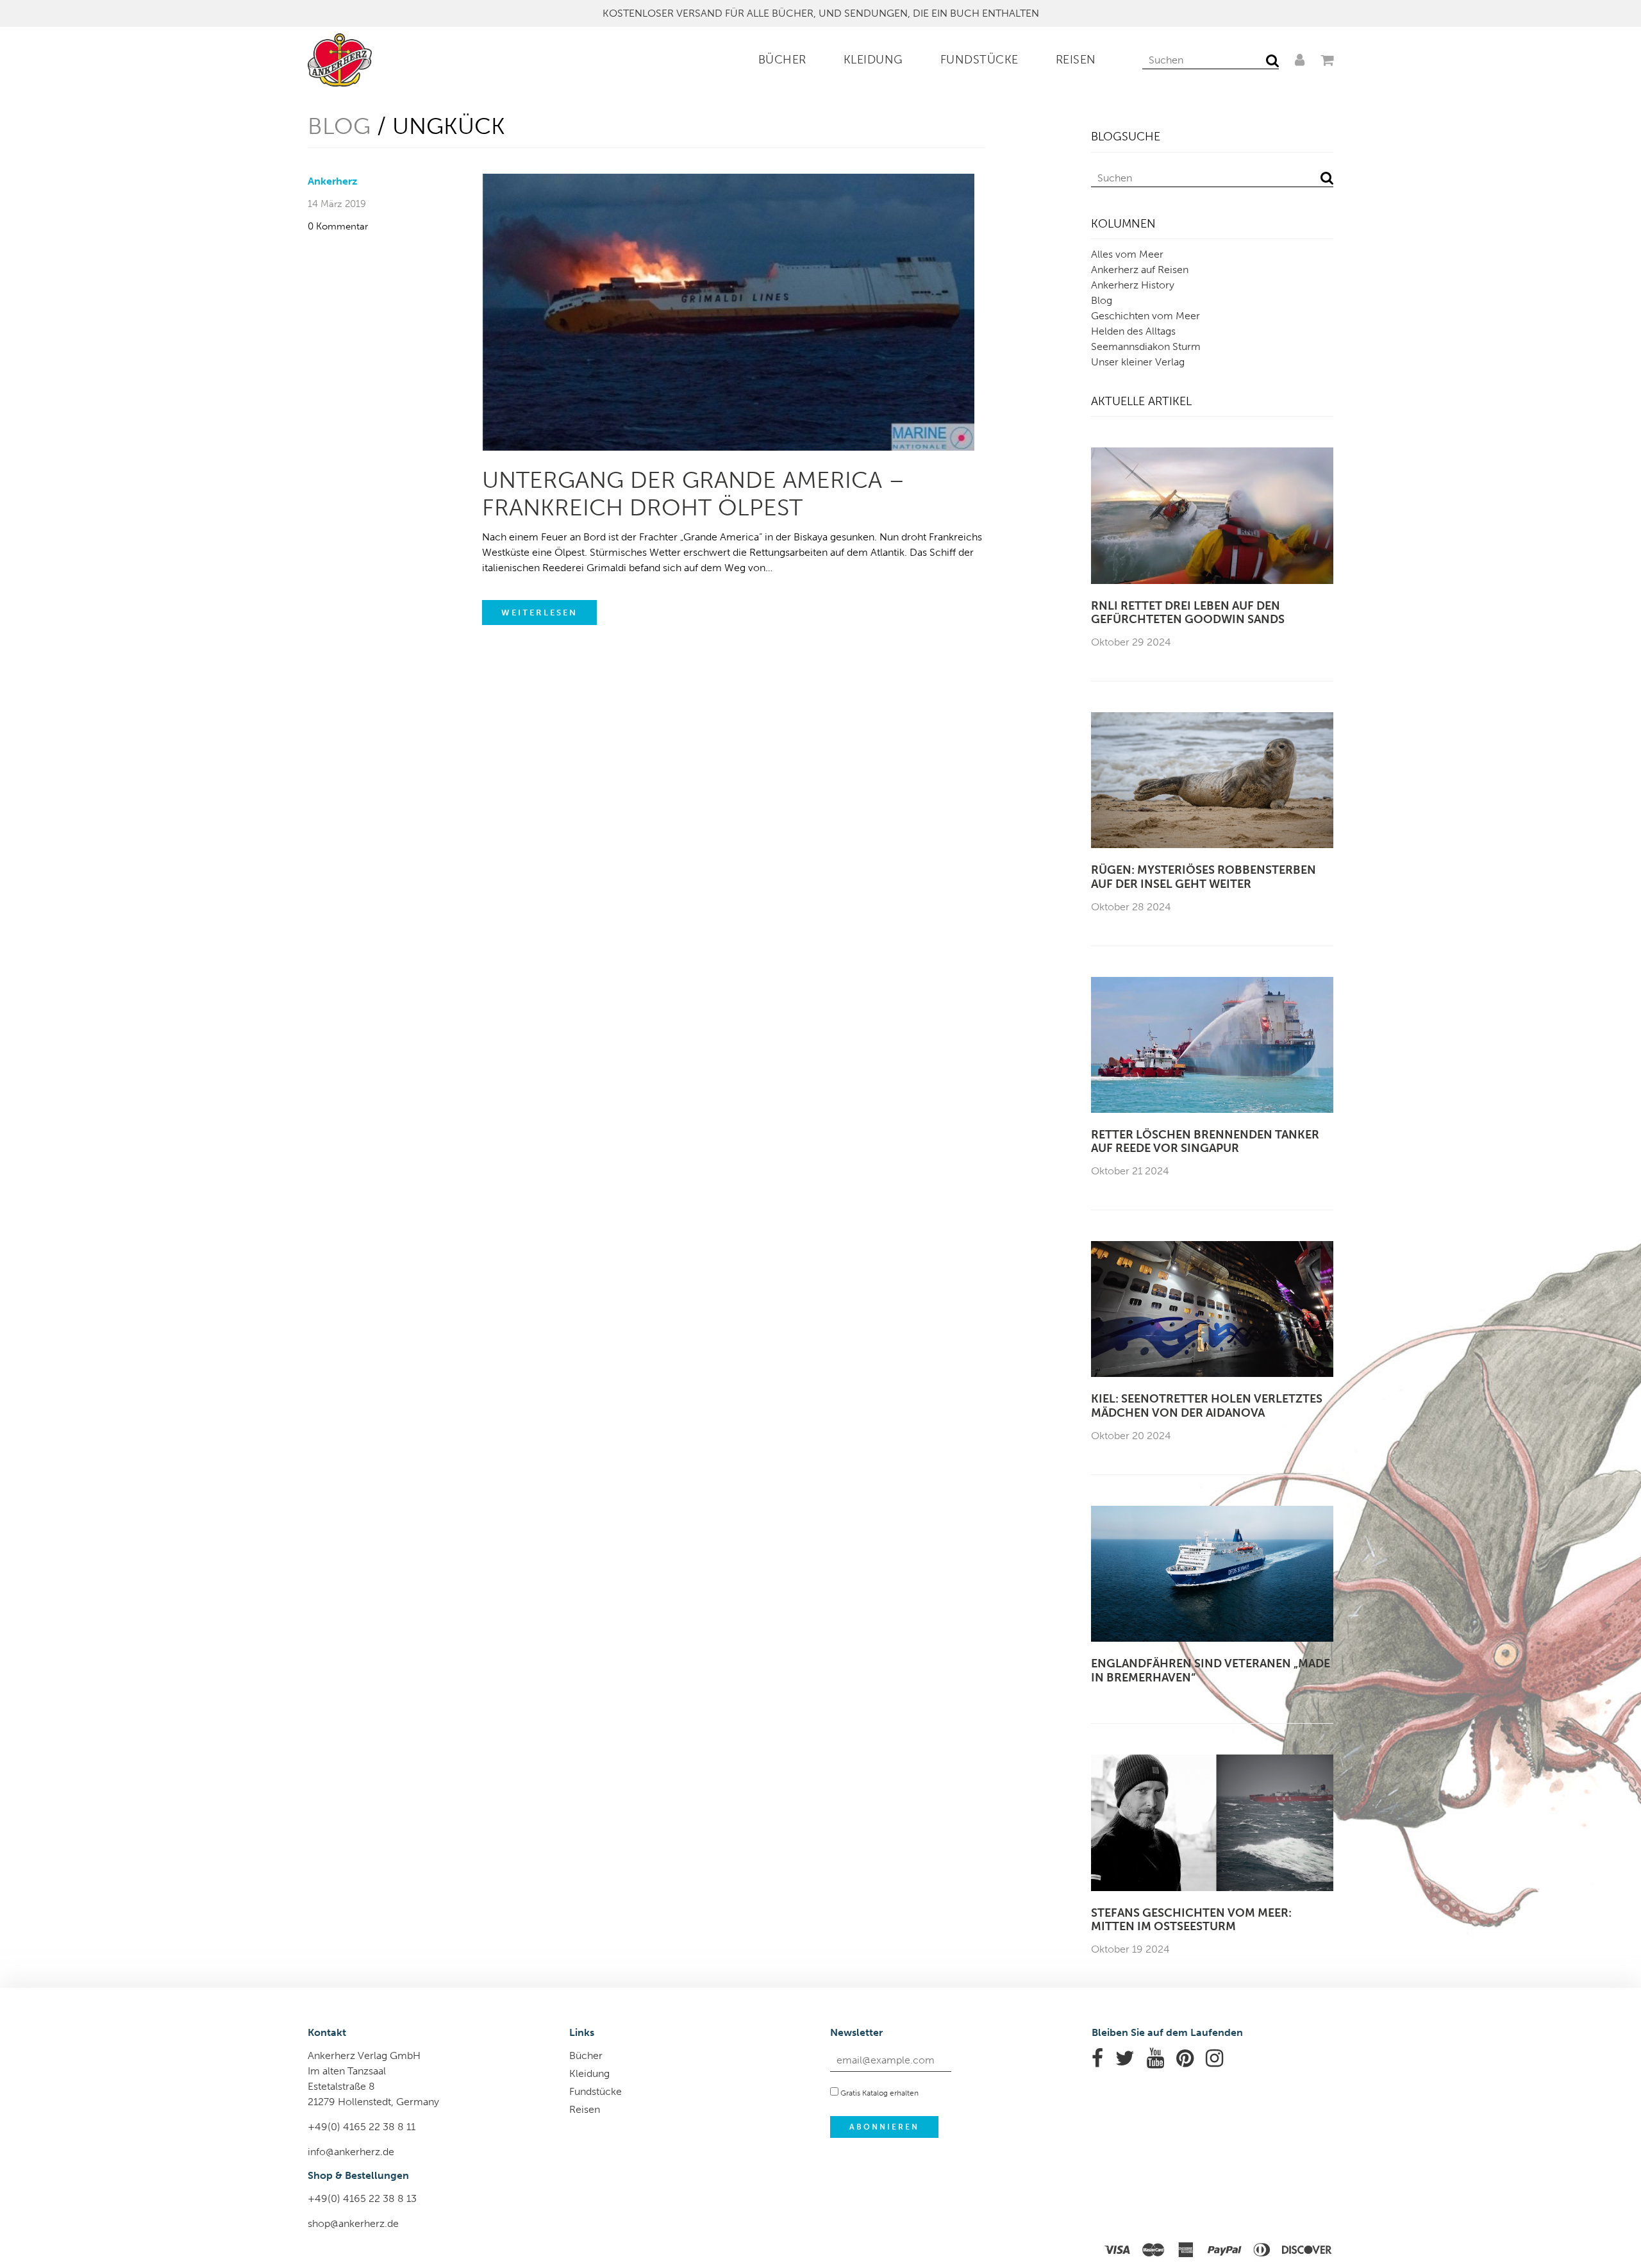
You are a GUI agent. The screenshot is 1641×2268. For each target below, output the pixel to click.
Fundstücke (979, 60)
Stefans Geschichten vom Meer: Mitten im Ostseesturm (1191, 1920)
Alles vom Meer (1127, 254)
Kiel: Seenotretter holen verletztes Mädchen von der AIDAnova (1207, 1406)
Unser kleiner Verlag (1138, 362)
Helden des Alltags (1133, 331)
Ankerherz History (1133, 285)
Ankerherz (332, 181)
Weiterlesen (539, 613)
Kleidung (873, 60)
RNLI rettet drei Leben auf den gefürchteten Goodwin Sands (1188, 613)
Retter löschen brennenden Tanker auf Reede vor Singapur (1205, 1142)
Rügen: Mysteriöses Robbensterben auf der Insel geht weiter (1204, 877)
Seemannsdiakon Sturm (1146, 346)
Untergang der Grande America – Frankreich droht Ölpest (693, 494)
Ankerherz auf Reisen (1140, 270)
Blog (339, 126)
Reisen (1076, 60)
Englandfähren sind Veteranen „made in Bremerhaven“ (1211, 1671)
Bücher (782, 60)
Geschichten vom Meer (1145, 316)
